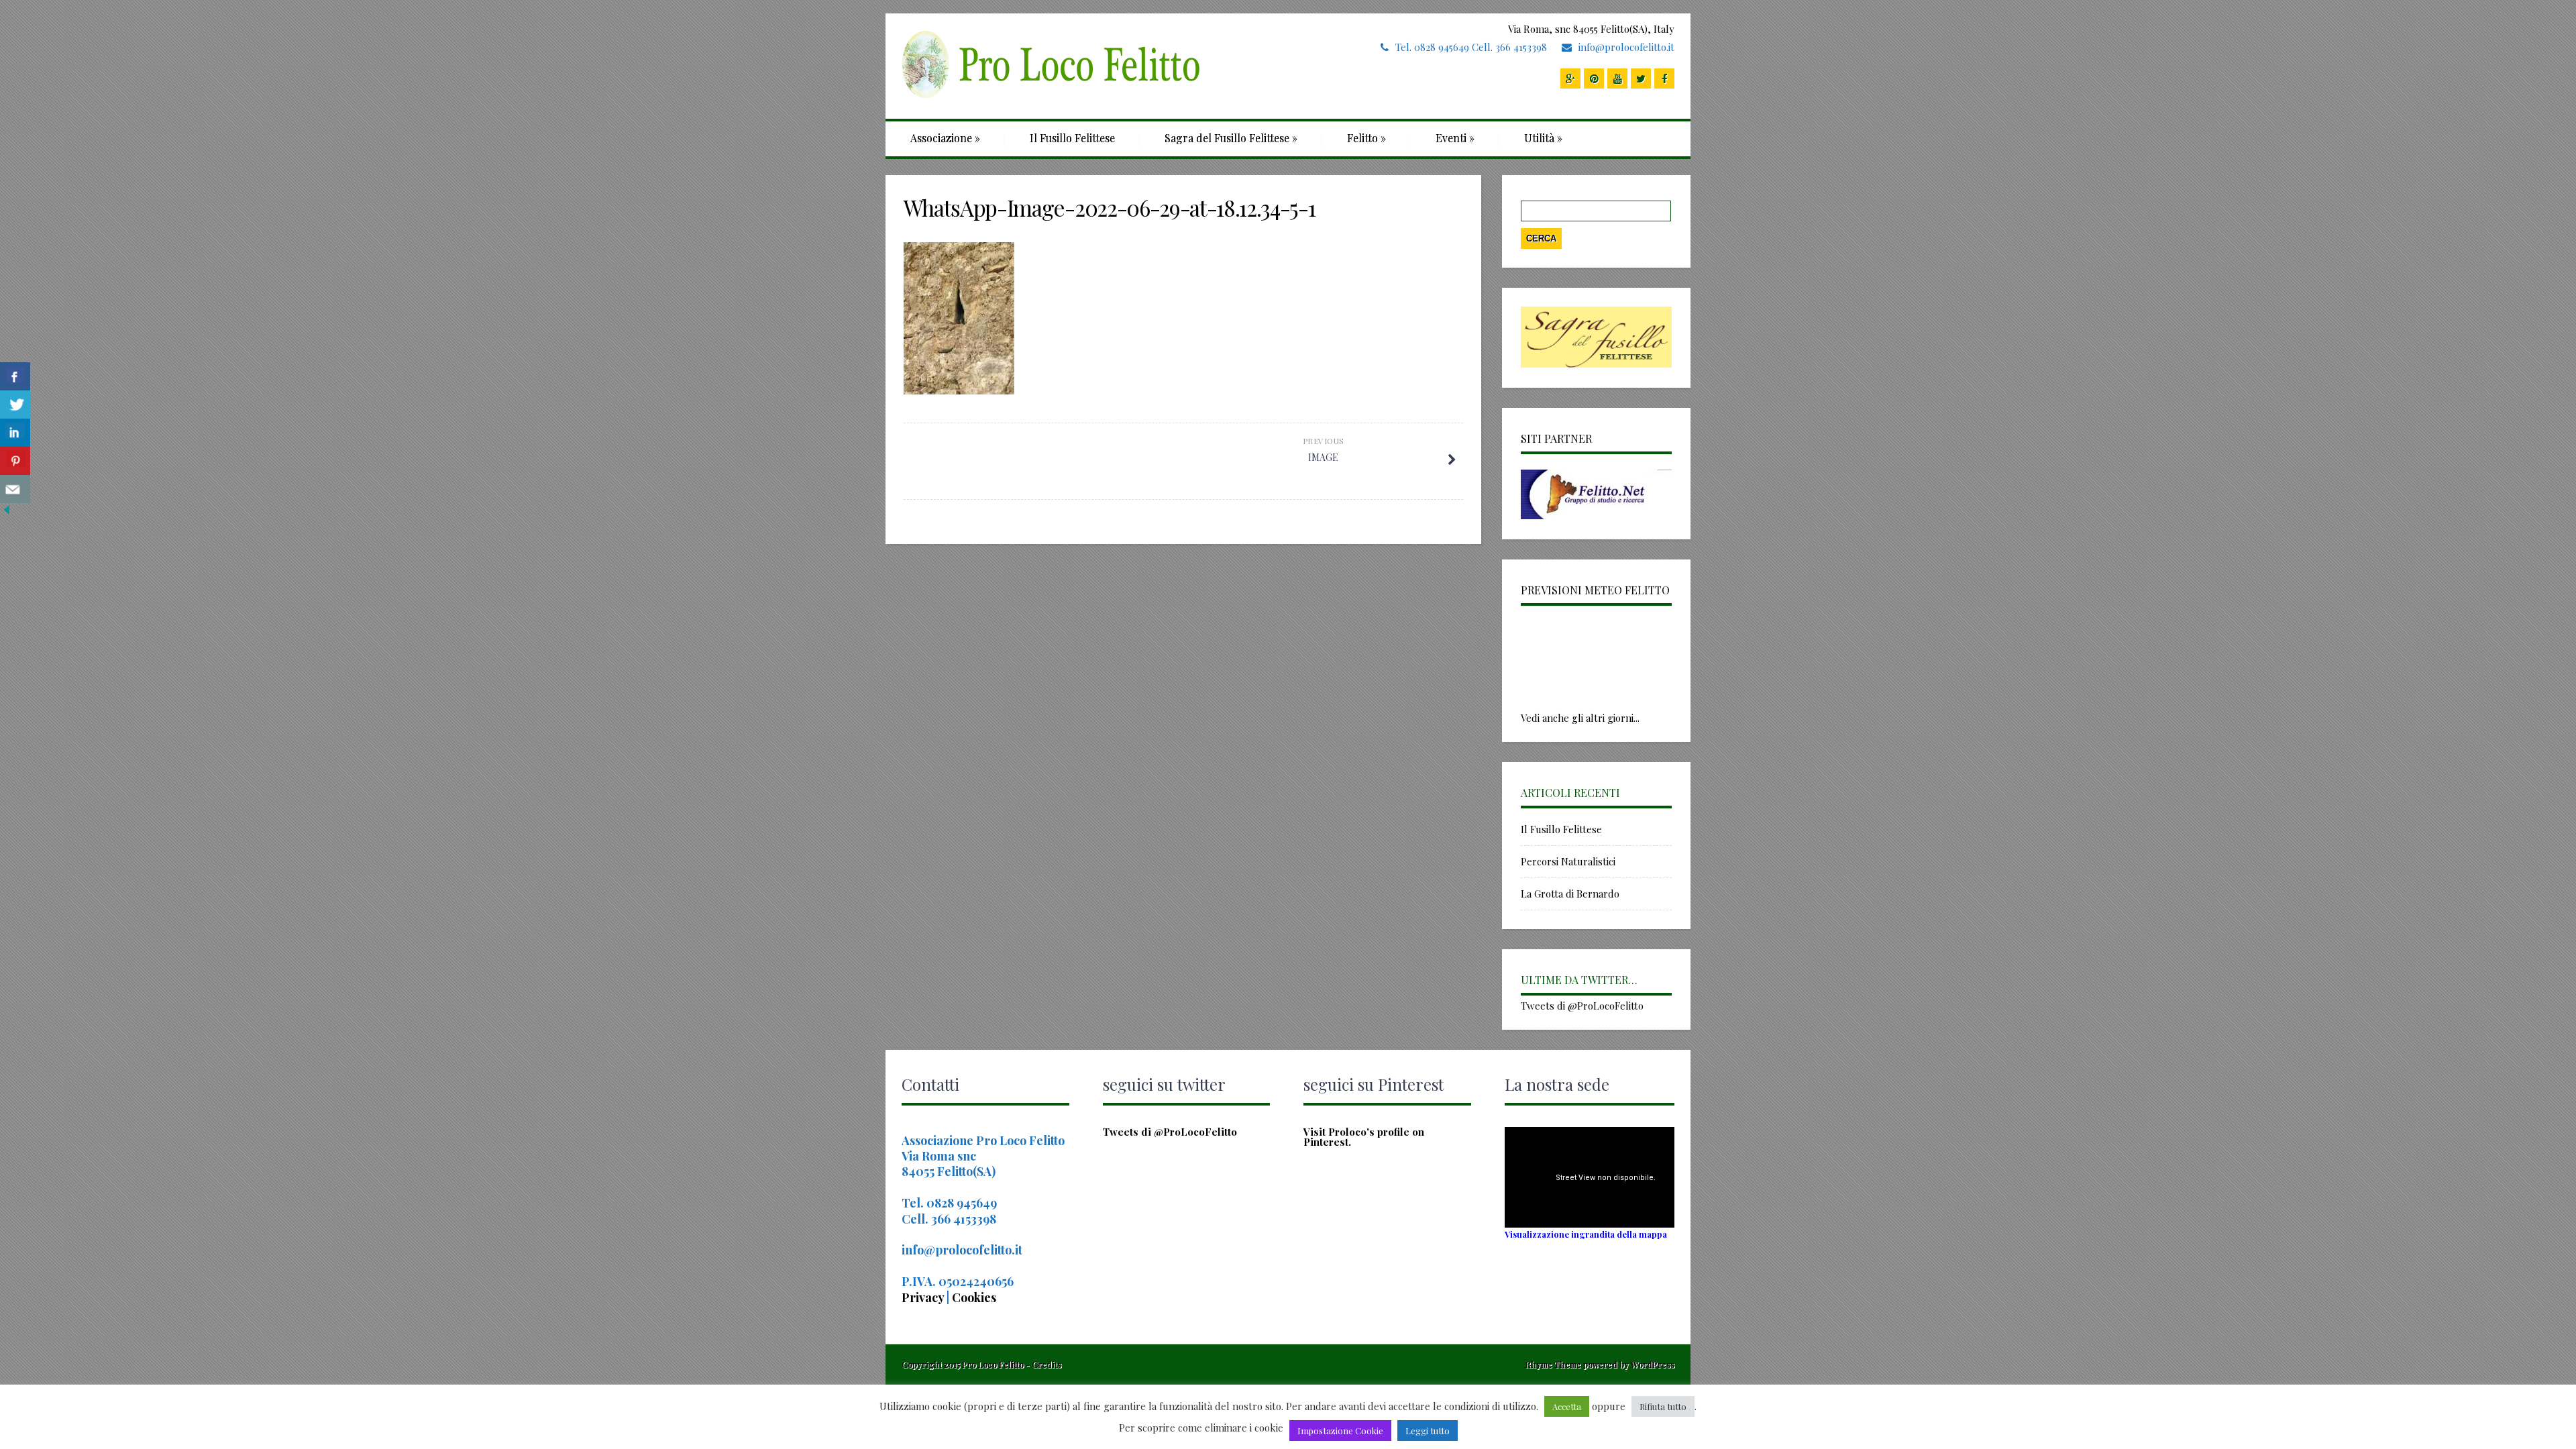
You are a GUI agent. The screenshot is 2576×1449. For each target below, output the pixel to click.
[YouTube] (1617, 78)
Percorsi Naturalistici (1568, 861)
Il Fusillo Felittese (1072, 138)
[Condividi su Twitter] (15, 405)
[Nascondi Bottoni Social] (7, 513)
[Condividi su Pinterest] (15, 461)
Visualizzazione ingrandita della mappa (1586, 1234)
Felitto (1366, 138)
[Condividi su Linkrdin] (15, 433)
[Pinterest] (1594, 78)
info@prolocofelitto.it (1626, 47)
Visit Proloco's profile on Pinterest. (1364, 1137)
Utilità (1543, 138)
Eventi (1455, 138)
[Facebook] (1664, 78)
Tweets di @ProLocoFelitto (1582, 1006)
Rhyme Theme (1553, 1364)
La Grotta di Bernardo (1570, 894)
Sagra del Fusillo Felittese (1231, 138)
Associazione (945, 138)
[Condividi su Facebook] (15, 377)
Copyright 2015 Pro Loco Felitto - (967, 1364)
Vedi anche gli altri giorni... (1580, 718)
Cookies (974, 1297)
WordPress (1652, 1364)
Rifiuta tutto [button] (1663, 1406)
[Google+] (1570, 78)
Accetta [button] (1567, 1406)
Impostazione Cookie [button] (1340, 1431)
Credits (1046, 1364)
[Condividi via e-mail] (15, 489)
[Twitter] (1641, 78)
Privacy (924, 1297)
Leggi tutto (1428, 1431)
